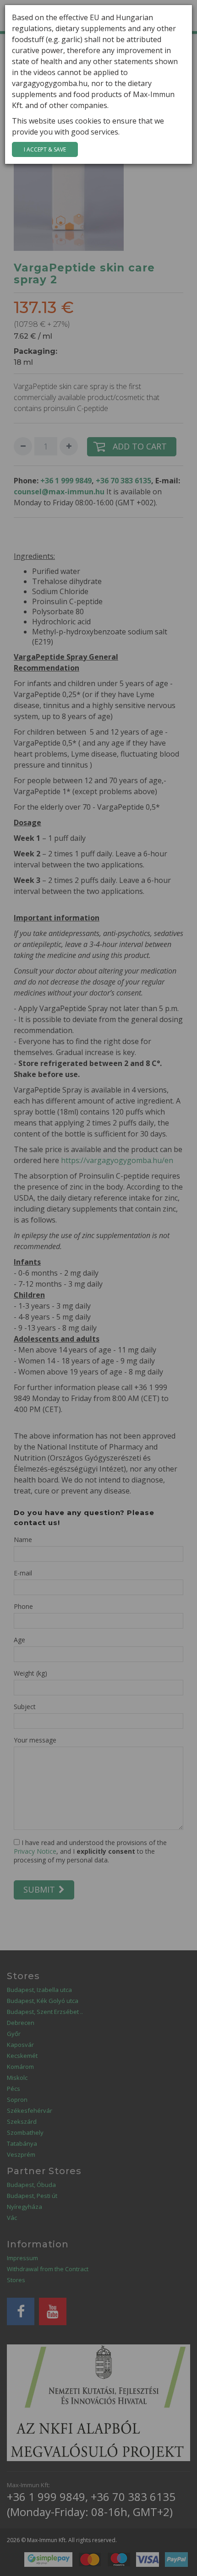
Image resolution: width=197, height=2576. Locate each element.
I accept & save (45, 149)
